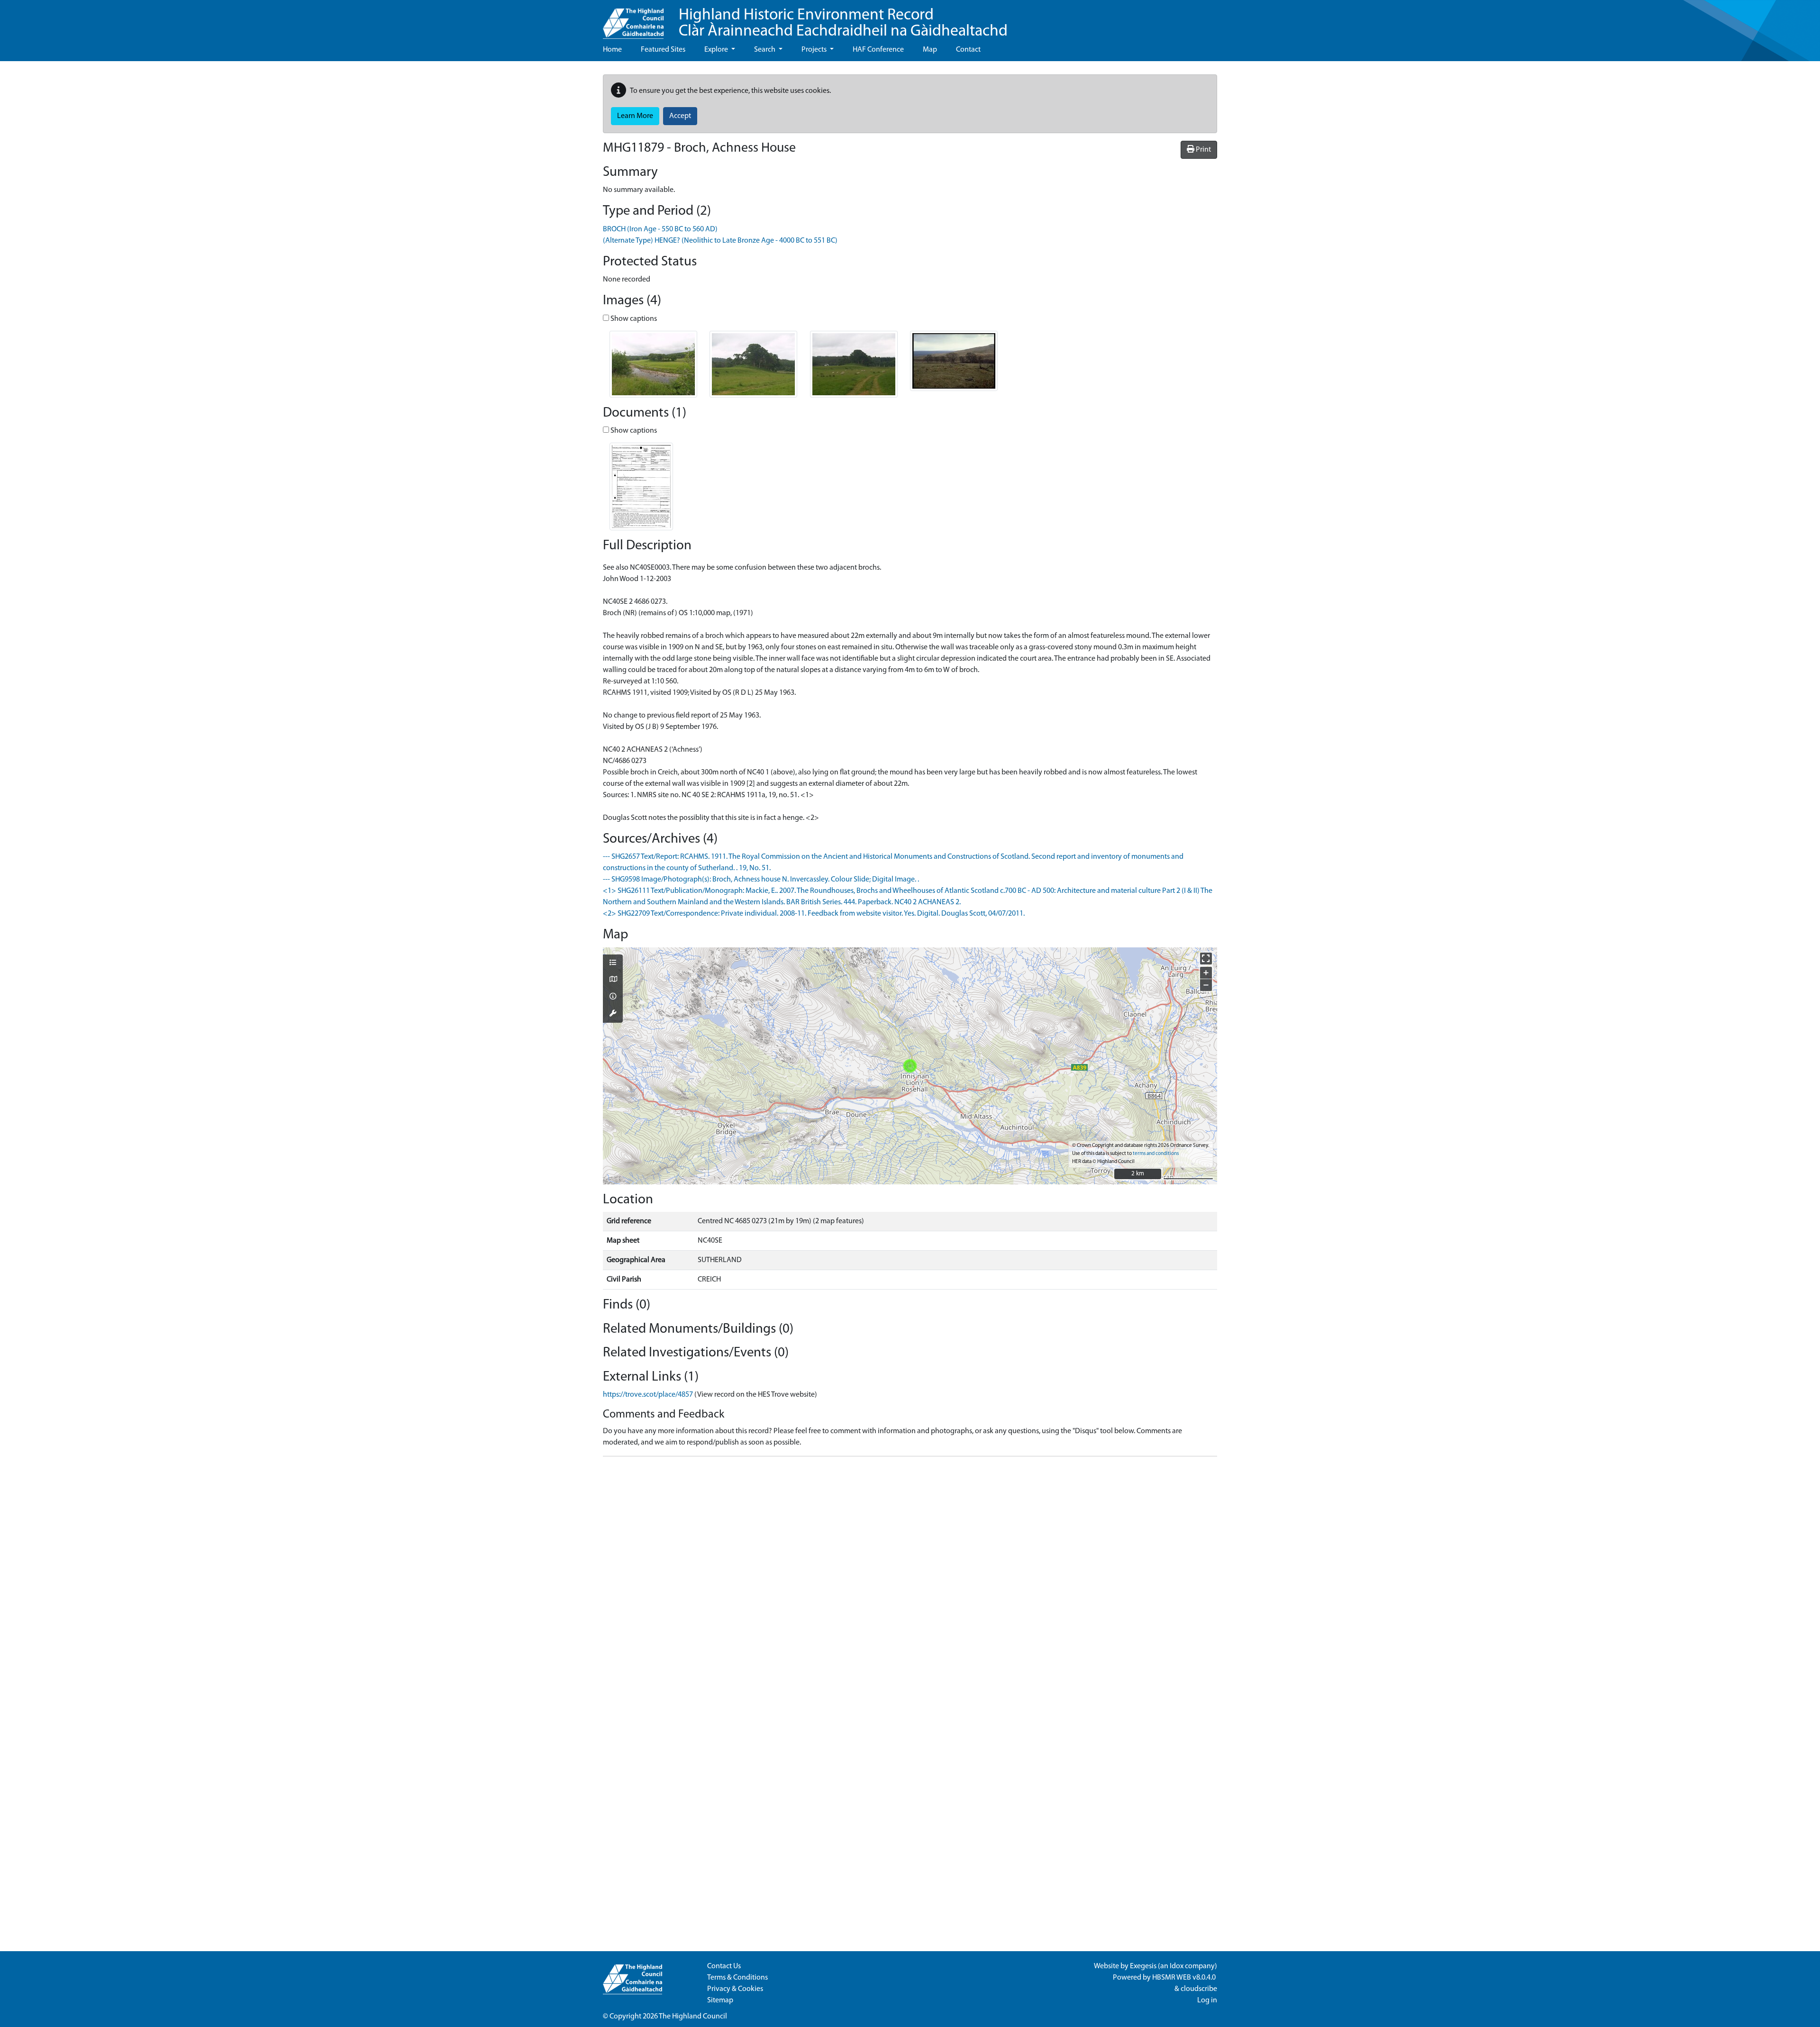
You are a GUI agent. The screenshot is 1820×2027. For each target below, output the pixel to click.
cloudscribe (1199, 1989)
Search (765, 50)
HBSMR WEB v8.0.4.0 (1185, 1978)
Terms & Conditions (737, 1978)
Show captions (633, 319)
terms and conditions (1156, 1154)
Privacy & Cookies (735, 1989)
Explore (717, 50)
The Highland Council (693, 2017)
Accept (680, 116)
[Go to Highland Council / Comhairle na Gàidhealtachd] (633, 19)
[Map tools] (613, 1014)
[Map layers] (613, 964)
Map (930, 50)
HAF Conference (878, 50)
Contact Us (724, 1966)
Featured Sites (663, 50)
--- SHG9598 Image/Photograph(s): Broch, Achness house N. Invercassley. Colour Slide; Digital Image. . (761, 880)
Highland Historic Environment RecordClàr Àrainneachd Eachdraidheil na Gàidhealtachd (843, 23)
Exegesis (1143, 1966)
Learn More (635, 116)
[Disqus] (910, 1582)
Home (612, 50)
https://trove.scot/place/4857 (648, 1395)
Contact (968, 50)
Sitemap (720, 2000)
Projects (815, 50)
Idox (1177, 1966)
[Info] (613, 997)
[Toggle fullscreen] (1206, 959)
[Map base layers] (613, 980)
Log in (1207, 2000)
